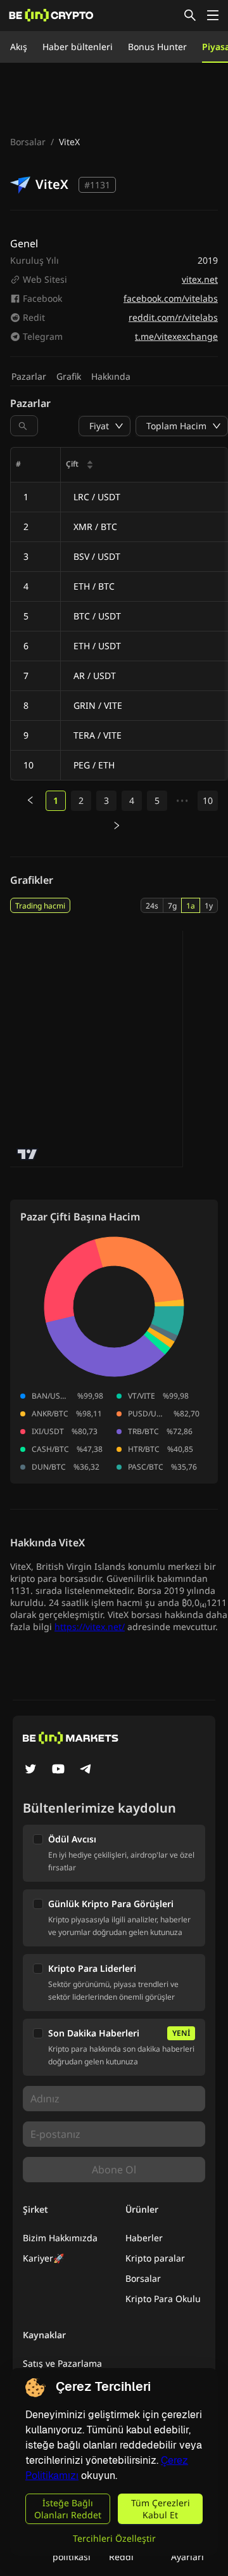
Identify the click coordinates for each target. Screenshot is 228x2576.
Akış (19, 47)
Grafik (69, 376)
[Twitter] (30, 1770)
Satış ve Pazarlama (62, 2363)
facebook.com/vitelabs (171, 298)
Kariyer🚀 (43, 2258)
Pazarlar (29, 376)
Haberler (144, 2238)
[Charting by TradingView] (28, 1154)
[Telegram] (86, 1770)
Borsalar (28, 142)
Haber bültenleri (78, 47)
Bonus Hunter (157, 47)
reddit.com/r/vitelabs (173, 317)
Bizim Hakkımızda (60, 2238)
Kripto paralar (155, 2258)
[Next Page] (117, 826)
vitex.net (200, 279)
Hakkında (111, 376)
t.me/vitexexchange (176, 336)
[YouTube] (58, 1770)
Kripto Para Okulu (163, 2299)
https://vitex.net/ (90, 1627)
